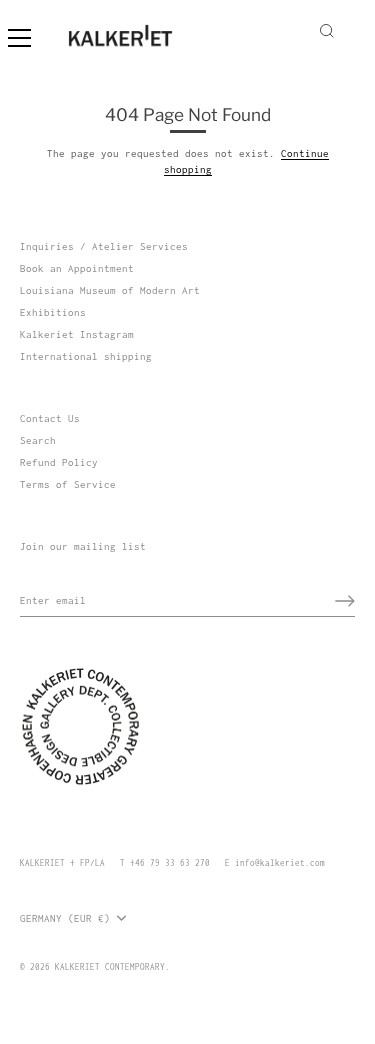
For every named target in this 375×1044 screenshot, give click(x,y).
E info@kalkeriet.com (275, 863)
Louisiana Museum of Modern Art (110, 290)
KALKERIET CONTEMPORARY (110, 967)
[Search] (326, 34)
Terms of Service (68, 484)
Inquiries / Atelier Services (104, 246)
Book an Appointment (77, 268)
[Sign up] (345, 601)
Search (38, 440)
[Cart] (352, 28)
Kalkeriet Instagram (77, 334)
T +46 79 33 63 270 (165, 863)
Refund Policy (59, 462)
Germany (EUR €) (65, 918)
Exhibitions (53, 312)
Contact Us (50, 418)
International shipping (86, 356)
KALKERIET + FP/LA (62, 863)
